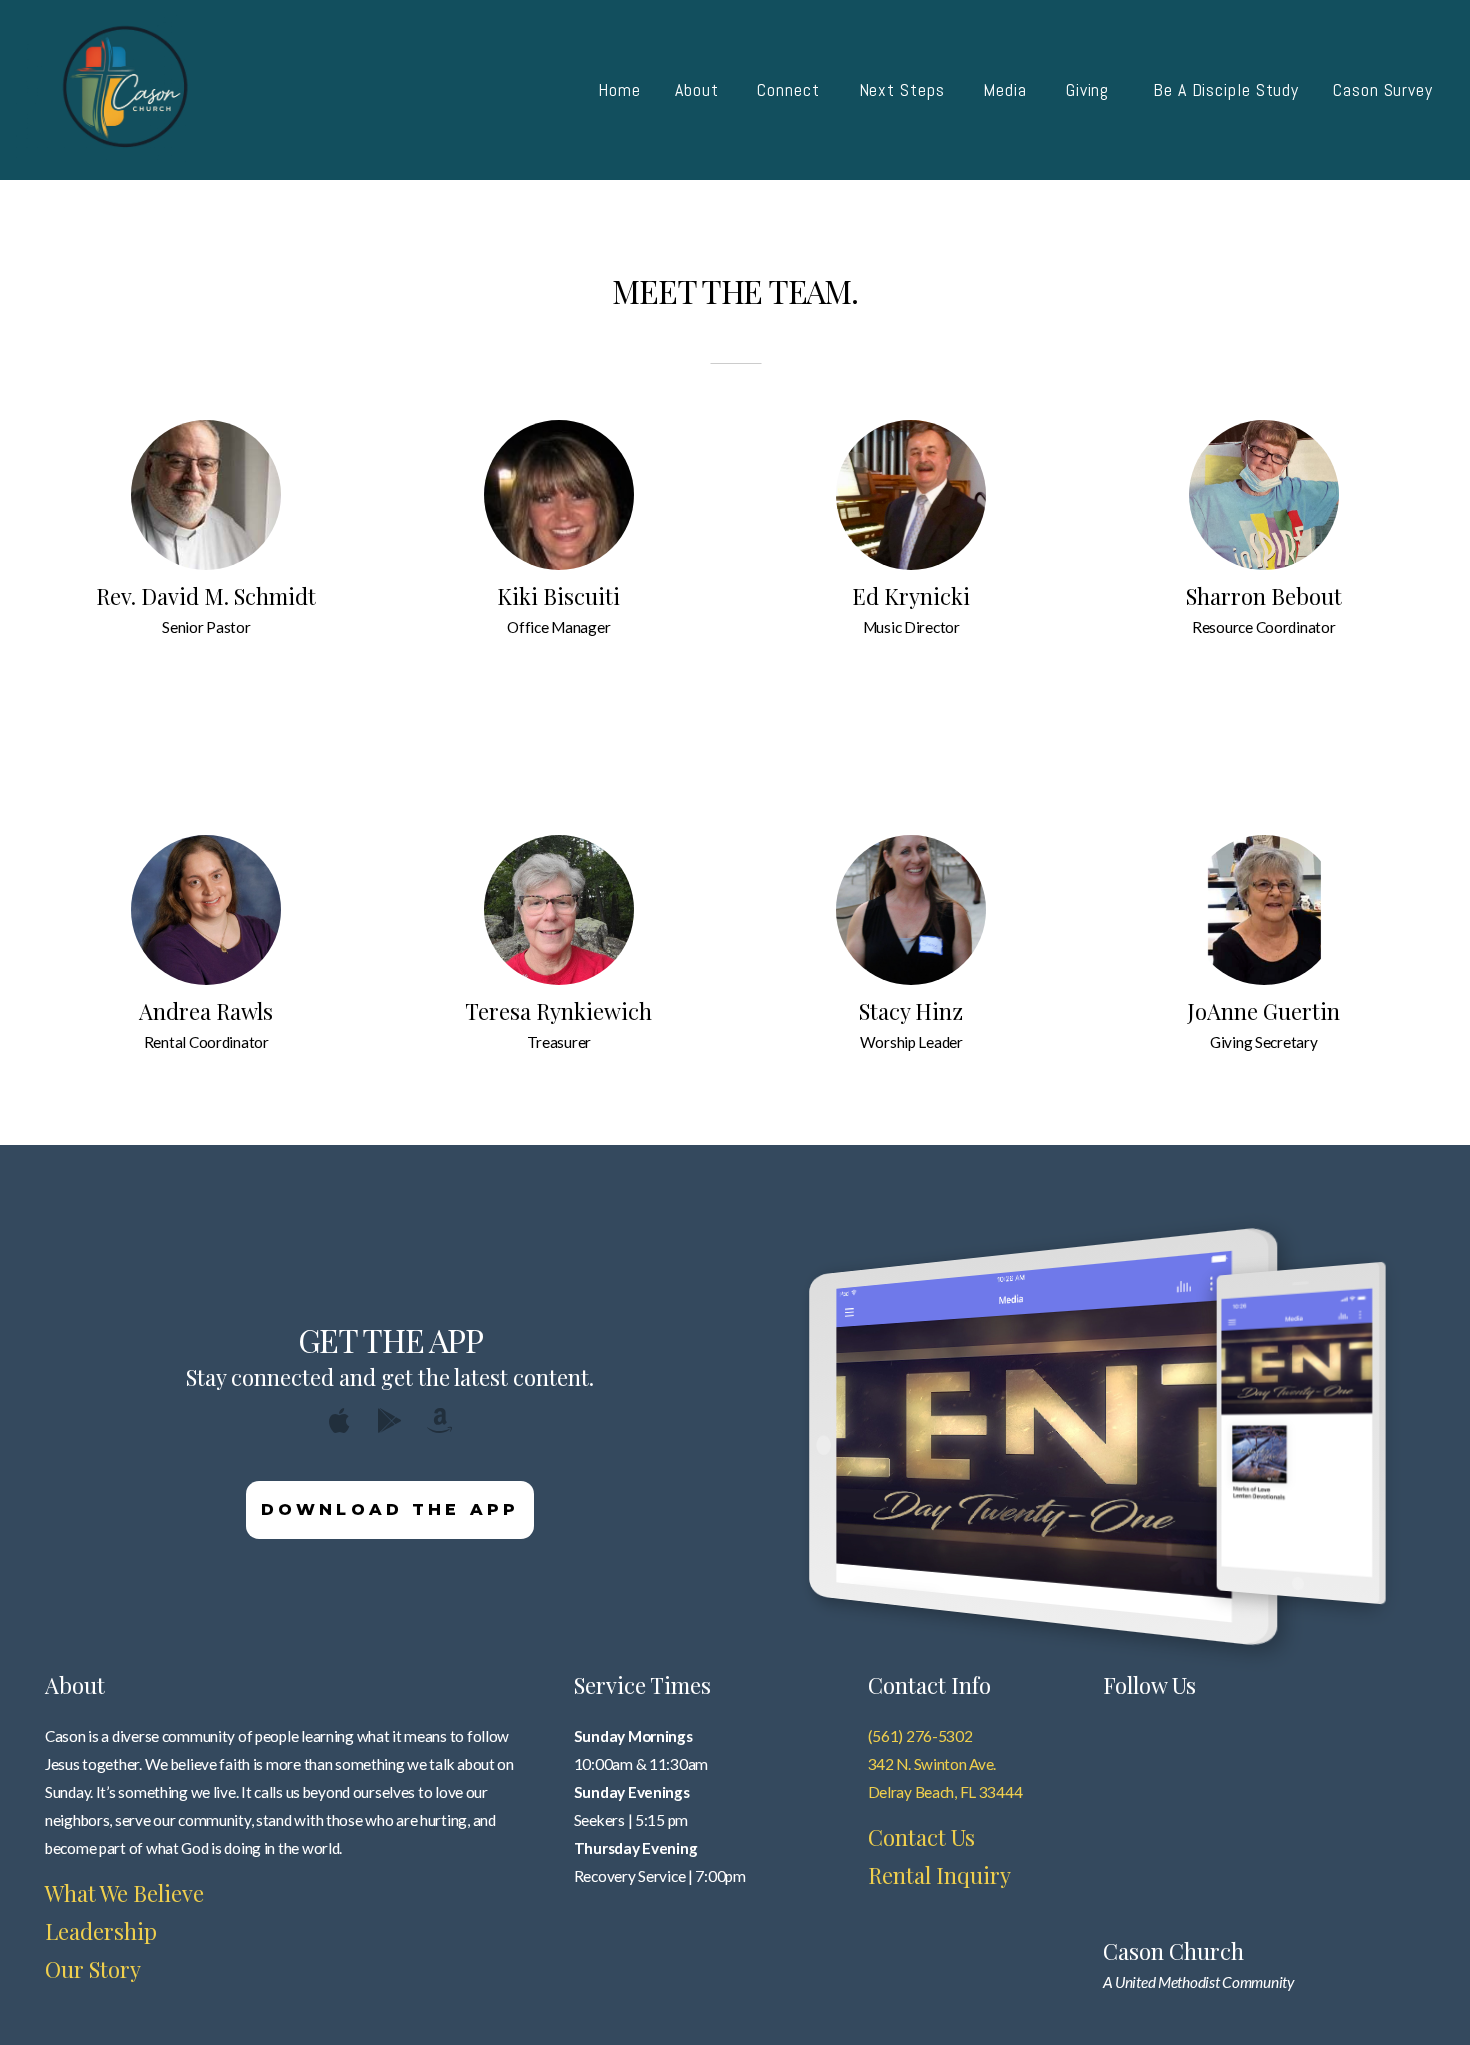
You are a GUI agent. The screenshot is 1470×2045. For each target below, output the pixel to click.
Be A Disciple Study (1226, 89)
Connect (790, 89)
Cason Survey (1383, 89)
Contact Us (921, 1837)
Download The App (390, 1509)
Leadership (101, 1931)
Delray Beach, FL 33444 (945, 1792)
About (699, 89)
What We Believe (124, 1893)
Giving (1092, 89)
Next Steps (904, 89)
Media (1007, 89)
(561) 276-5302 (920, 1736)
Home (619, 89)
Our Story (93, 1969)
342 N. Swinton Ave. (932, 1764)
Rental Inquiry (939, 1875)
